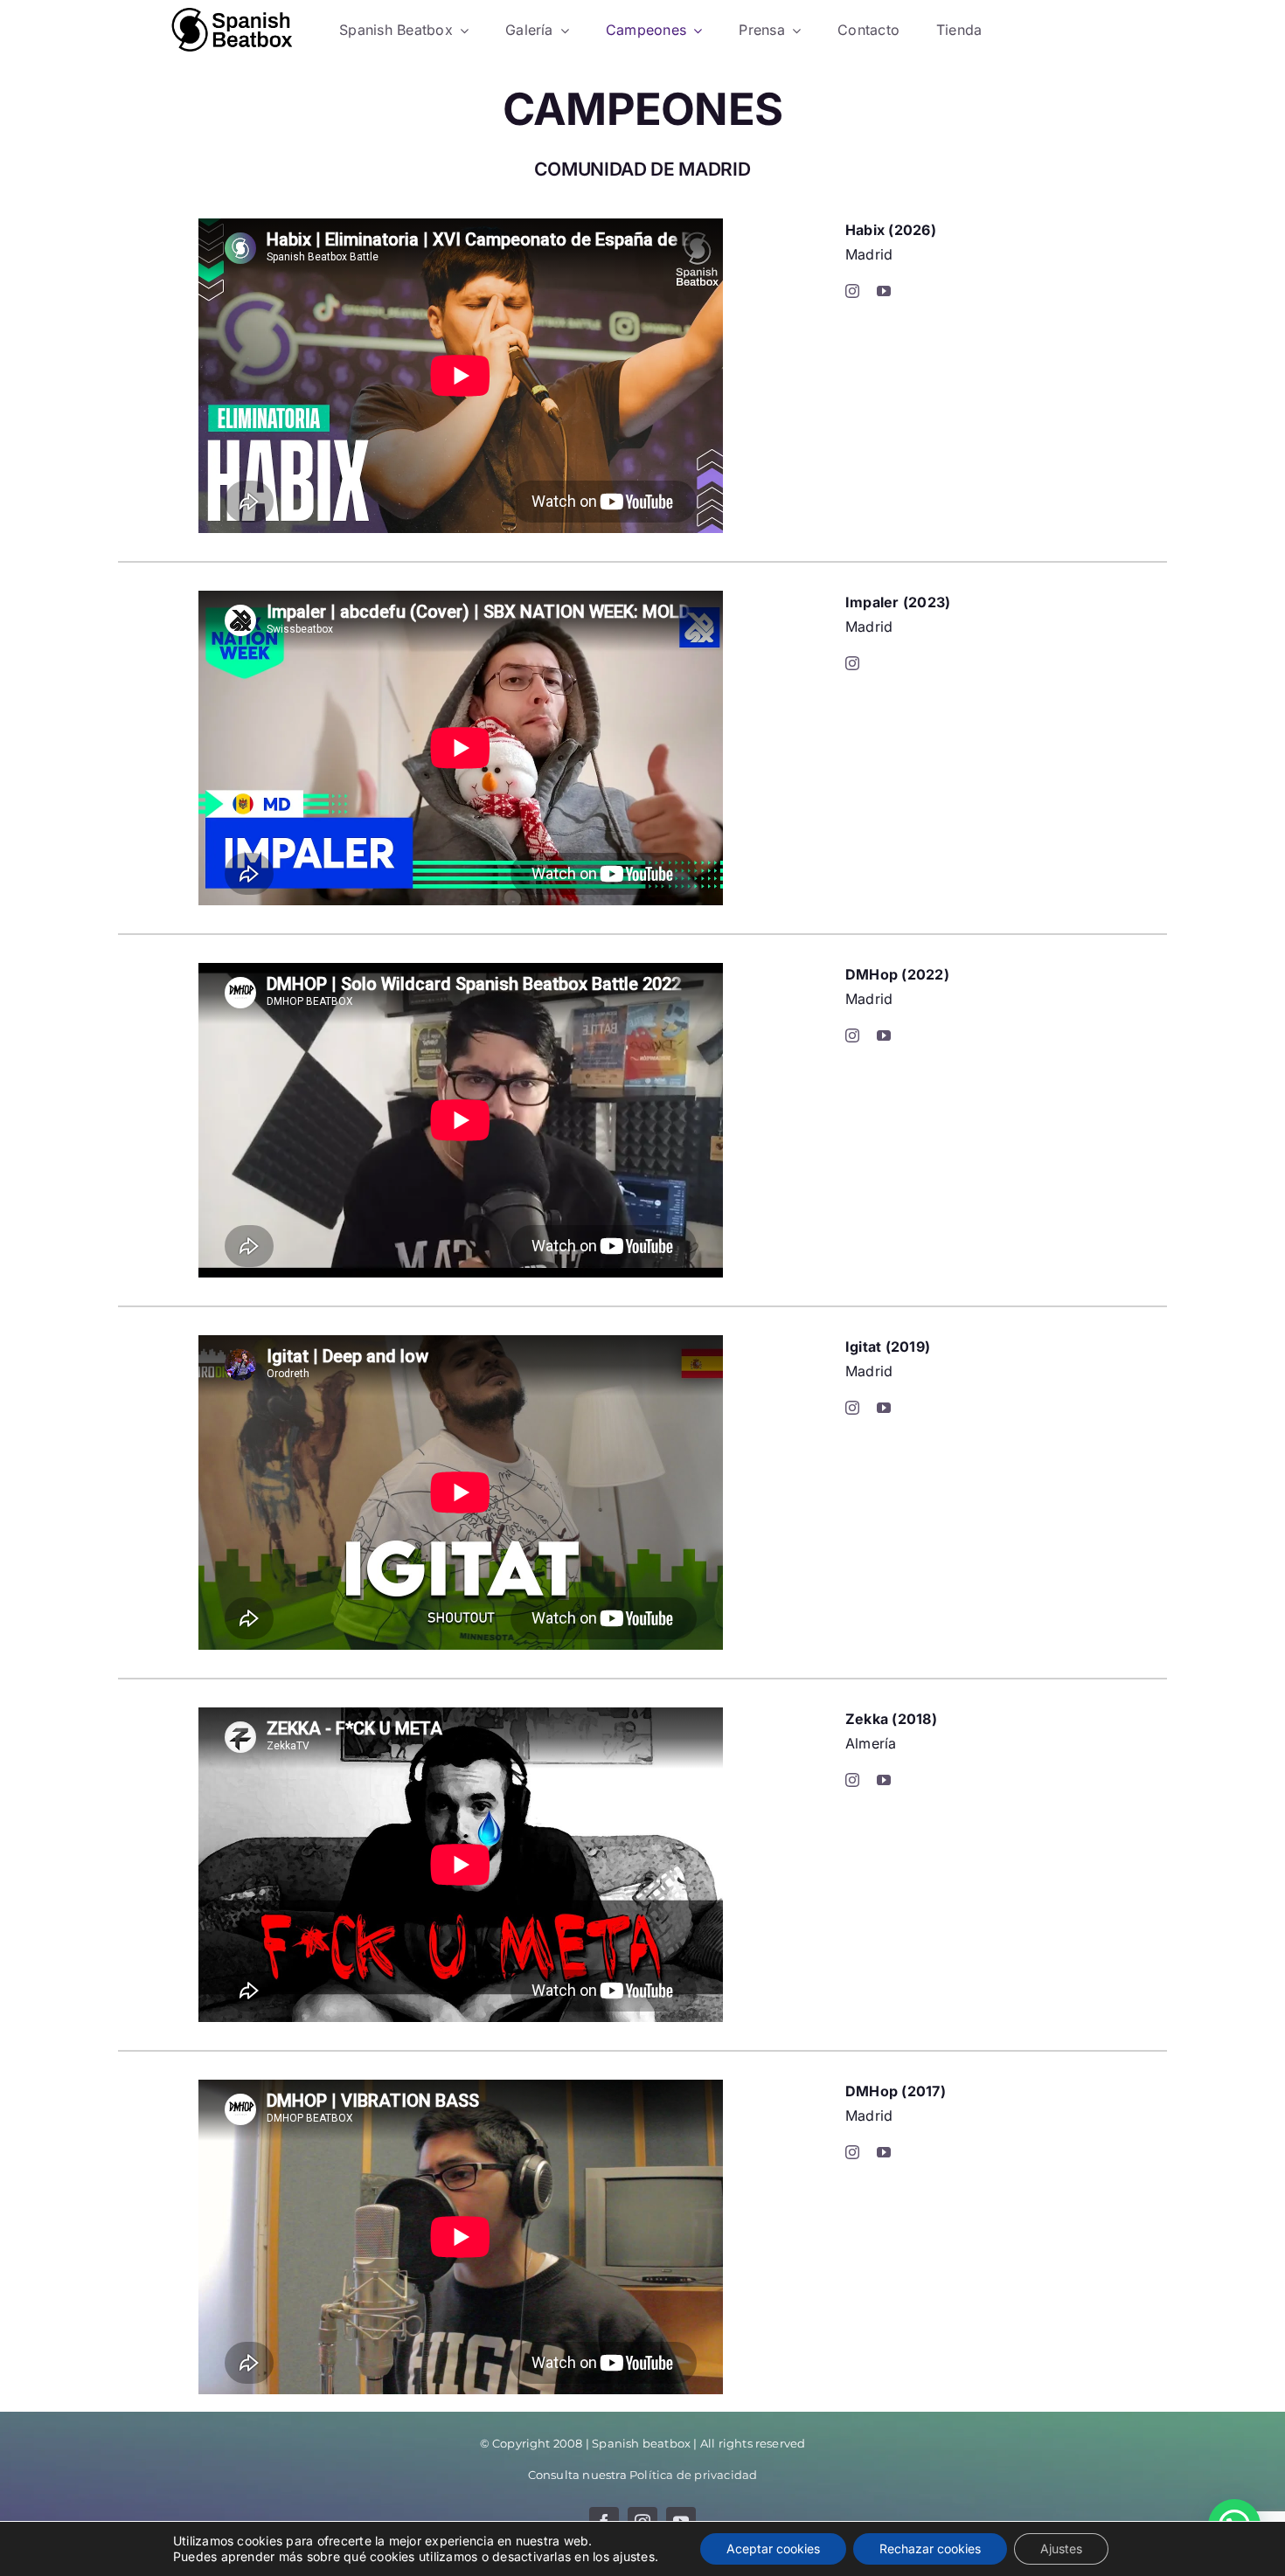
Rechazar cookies (930, 2548)
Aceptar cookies (773, 2548)
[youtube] (884, 291)
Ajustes (1061, 2548)
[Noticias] (232, 31)
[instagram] (852, 291)
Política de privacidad (693, 2475)
